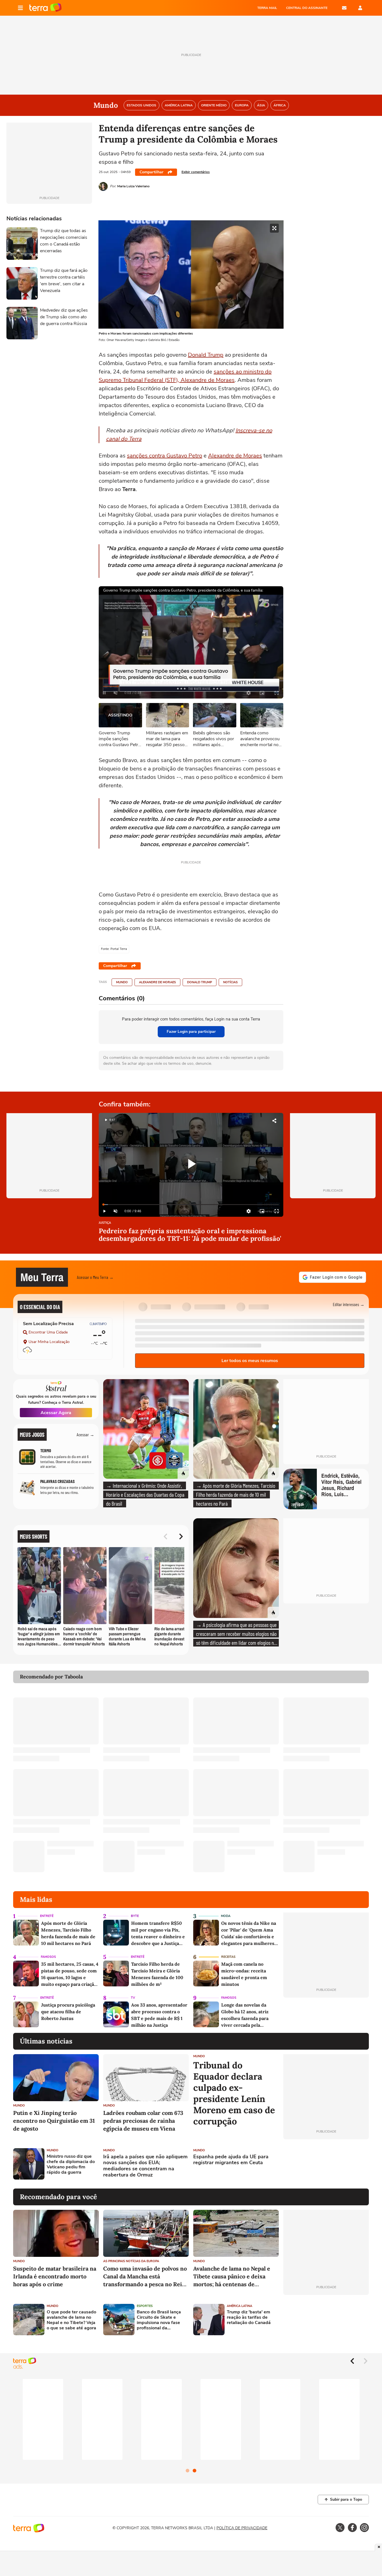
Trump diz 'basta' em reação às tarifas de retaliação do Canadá (249, 2318)
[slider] (191, 1205)
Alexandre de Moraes (235, 456)
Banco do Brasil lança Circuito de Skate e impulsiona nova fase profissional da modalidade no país (159, 2320)
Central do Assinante (307, 8)
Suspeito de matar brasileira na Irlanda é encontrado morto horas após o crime (55, 2276)
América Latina (240, 2306)
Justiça (105, 1223)
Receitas (228, 1957)
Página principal (45, 8)
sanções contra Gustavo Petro (165, 456)
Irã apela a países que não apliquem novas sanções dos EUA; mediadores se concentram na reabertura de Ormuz (145, 2166)
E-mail (344, 8)
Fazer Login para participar (191, 1032)
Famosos (48, 1957)
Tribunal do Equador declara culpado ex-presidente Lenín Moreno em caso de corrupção (234, 2093)
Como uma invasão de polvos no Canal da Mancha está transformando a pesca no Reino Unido (146, 2277)
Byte (135, 1916)
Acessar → (85, 1434)
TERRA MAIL (267, 8)
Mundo (122, 982)
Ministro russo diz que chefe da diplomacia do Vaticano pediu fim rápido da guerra (71, 2165)
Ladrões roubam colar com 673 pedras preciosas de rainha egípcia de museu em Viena (143, 2121)
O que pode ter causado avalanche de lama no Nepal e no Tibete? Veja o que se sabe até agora (71, 2320)
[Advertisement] (326, 2164)
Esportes (145, 2306)
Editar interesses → (349, 1304)
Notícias (230, 982)
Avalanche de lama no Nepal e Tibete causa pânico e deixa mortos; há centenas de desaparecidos (232, 2277)
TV (133, 1998)
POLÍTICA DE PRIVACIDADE (242, 2528)
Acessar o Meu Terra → (95, 1277)
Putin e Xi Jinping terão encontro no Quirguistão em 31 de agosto (54, 2121)
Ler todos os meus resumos (250, 1361)
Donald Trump (206, 355)
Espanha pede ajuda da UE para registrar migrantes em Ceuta (231, 2160)
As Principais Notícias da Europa (131, 2261)
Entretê (47, 1916)
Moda (226, 1916)
